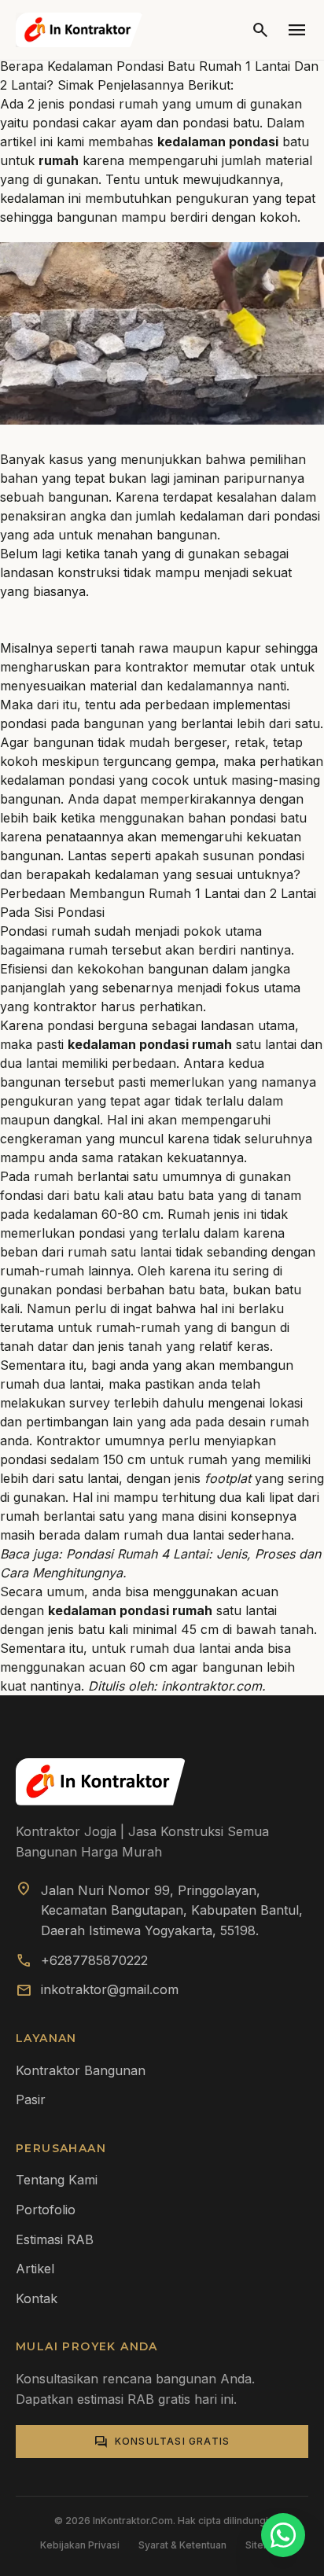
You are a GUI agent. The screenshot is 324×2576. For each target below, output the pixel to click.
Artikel (35, 2269)
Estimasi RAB (55, 2239)
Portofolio (46, 2210)
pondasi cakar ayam (92, 123)
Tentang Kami (57, 2180)
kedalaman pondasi (57, 780)
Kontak (37, 2298)
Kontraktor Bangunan (81, 2070)
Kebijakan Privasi (80, 2545)
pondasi (23, 723)
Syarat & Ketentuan (182, 2545)
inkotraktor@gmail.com (110, 1989)
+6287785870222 (94, 1960)
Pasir (31, 2099)
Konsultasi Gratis (162, 2442)
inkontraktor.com (212, 1686)
